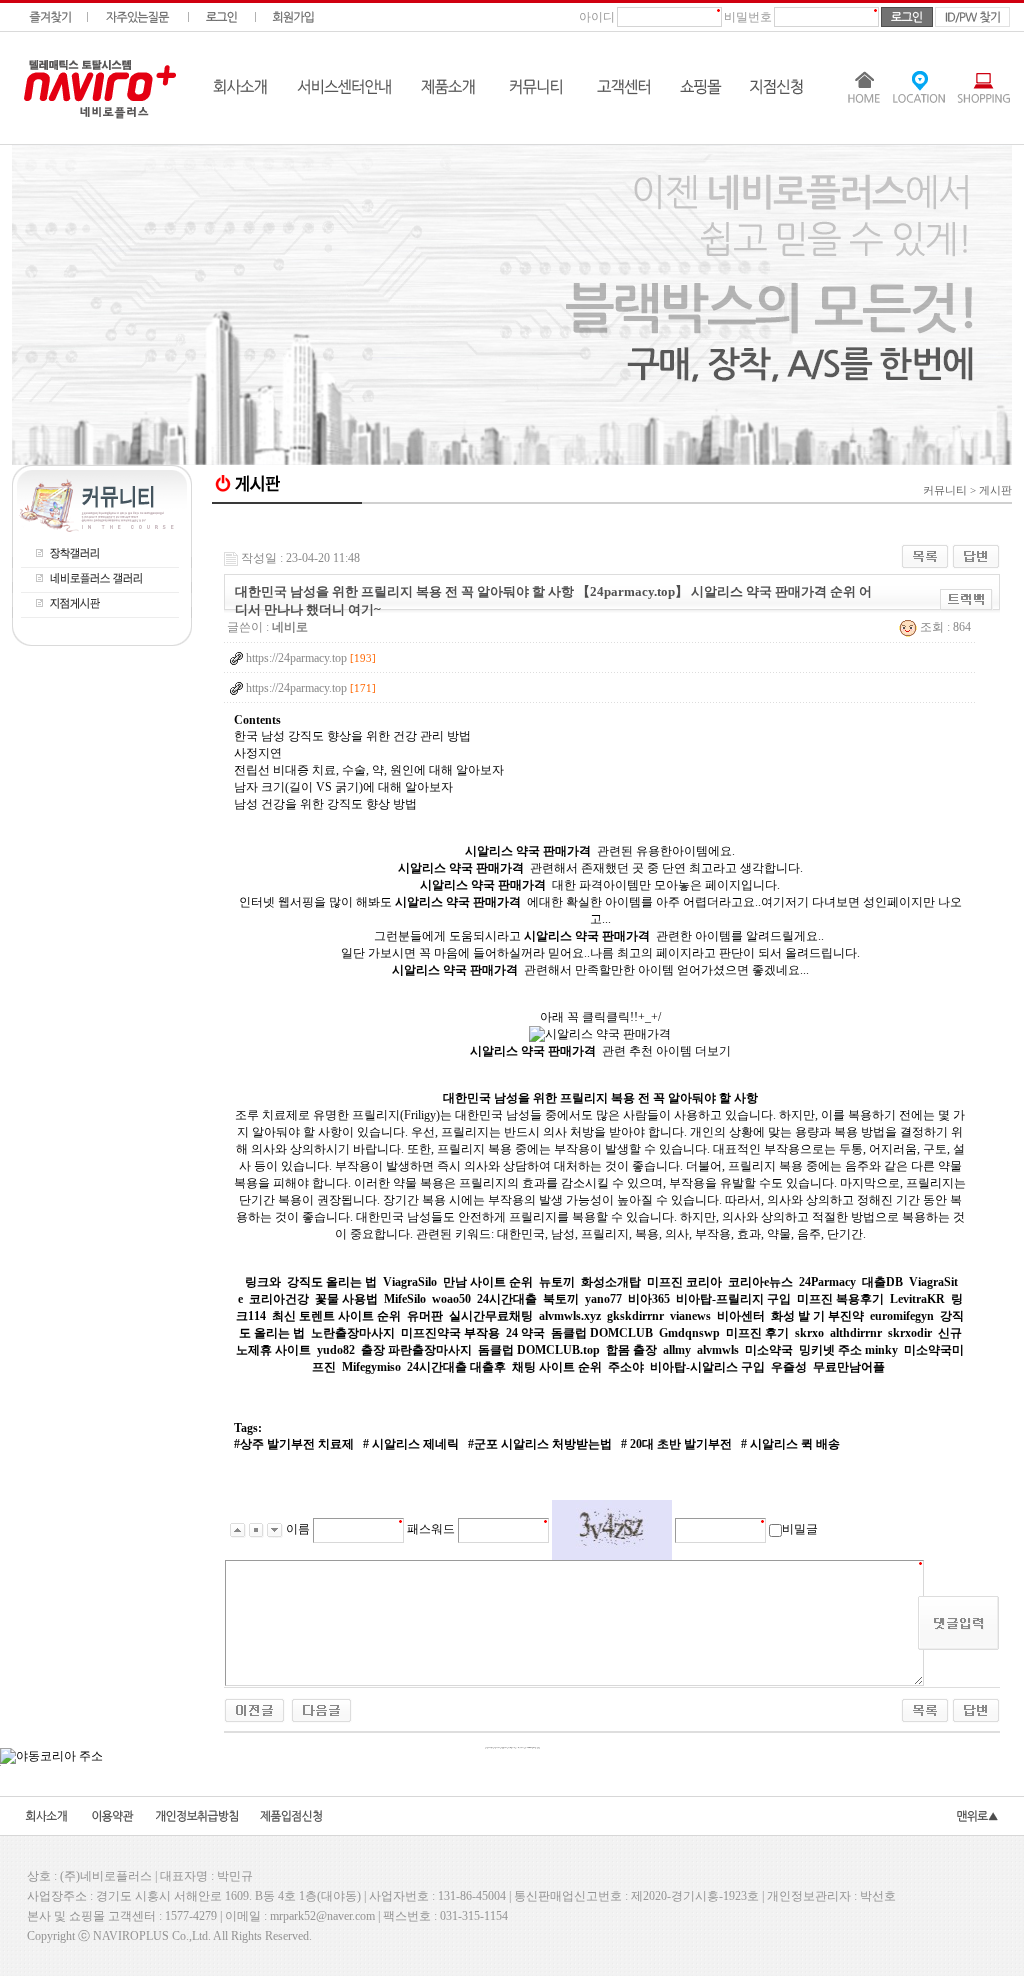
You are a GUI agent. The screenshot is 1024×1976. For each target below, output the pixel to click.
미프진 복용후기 (840, 1299)
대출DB (882, 1282)
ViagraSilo (410, 1282)
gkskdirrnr (635, 1316)
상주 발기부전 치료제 (297, 1444)
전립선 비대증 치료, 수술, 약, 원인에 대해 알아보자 (369, 770)
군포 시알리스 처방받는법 (543, 1444)
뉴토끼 (557, 1282)
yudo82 (336, 1350)
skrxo (809, 1333)
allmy (677, 1350)
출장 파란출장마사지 (416, 1350)
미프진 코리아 (684, 1282)
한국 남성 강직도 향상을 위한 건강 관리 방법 (352, 736)
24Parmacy (827, 1282)
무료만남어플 (849, 1367)
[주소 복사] (966, 599)
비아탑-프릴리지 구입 (733, 1299)
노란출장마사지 (353, 1333)
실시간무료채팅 (491, 1316)
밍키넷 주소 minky (848, 1350)
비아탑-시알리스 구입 (707, 1367)
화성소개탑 (611, 1282)
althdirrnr (856, 1333)
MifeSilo (405, 1299)
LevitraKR (917, 1299)
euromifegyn (902, 1316)
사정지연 (258, 753)
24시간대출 (507, 1299)
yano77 (603, 1299)
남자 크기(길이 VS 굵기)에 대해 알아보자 (343, 787)
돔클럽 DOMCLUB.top (539, 1350)
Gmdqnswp (689, 1333)
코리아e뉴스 (760, 1282)
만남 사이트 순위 (488, 1282)
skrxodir (910, 1333)
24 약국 (525, 1333)
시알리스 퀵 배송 (793, 1444)
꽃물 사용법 (346, 1299)
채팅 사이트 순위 (557, 1367)
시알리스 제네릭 (414, 1444)
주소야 (626, 1367)
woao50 (451, 1299)
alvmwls (718, 1350)
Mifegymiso (371, 1367)
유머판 (425, 1316)
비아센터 (741, 1316)
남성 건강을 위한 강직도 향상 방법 (325, 804)
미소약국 (769, 1350)
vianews (690, 1316)
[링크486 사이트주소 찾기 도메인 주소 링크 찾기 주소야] (254, 1709)
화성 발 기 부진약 (817, 1316)
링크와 (263, 1282)
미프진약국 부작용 (450, 1333)
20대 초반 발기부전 (679, 1444)
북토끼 (561, 1299)
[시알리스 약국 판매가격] (600, 1034)
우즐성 (789, 1367)
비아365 (649, 1299)
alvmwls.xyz (570, 1316)
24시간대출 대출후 (456, 1367)
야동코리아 (612, 523)
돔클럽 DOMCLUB (602, 1333)
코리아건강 (279, 1299)
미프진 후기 (757, 1333)
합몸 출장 (631, 1350)
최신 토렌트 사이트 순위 (336, 1316)
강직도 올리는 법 (332, 1282)
